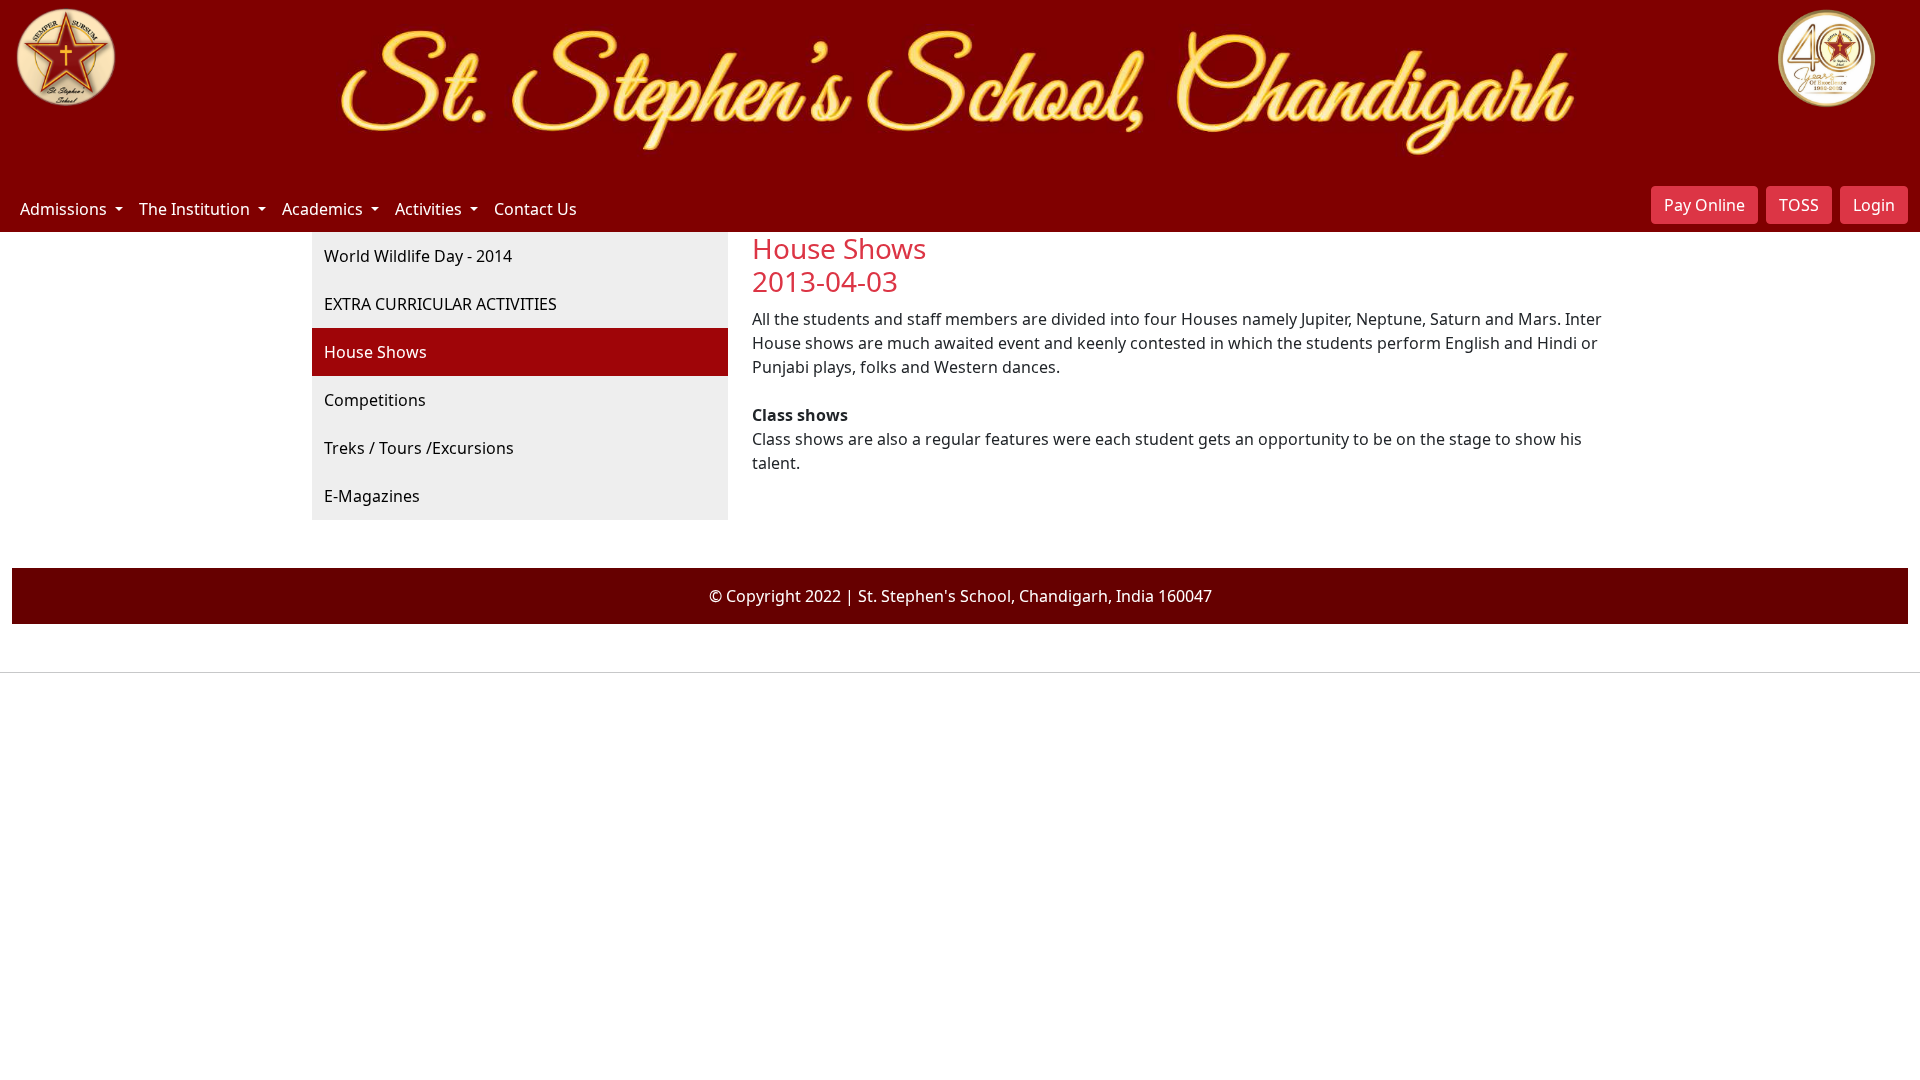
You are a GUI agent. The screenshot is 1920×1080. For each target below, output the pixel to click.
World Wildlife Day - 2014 (418, 256)
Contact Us (535, 209)
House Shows (375, 352)
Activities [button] (430, 209)
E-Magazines (372, 496)
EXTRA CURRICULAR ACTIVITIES (440, 304)
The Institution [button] (196, 209)
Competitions (375, 400)
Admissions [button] (65, 209)
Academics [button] (324, 209)
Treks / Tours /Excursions (419, 448)
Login (1874, 205)
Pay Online (1704, 205)
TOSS (1799, 205)
